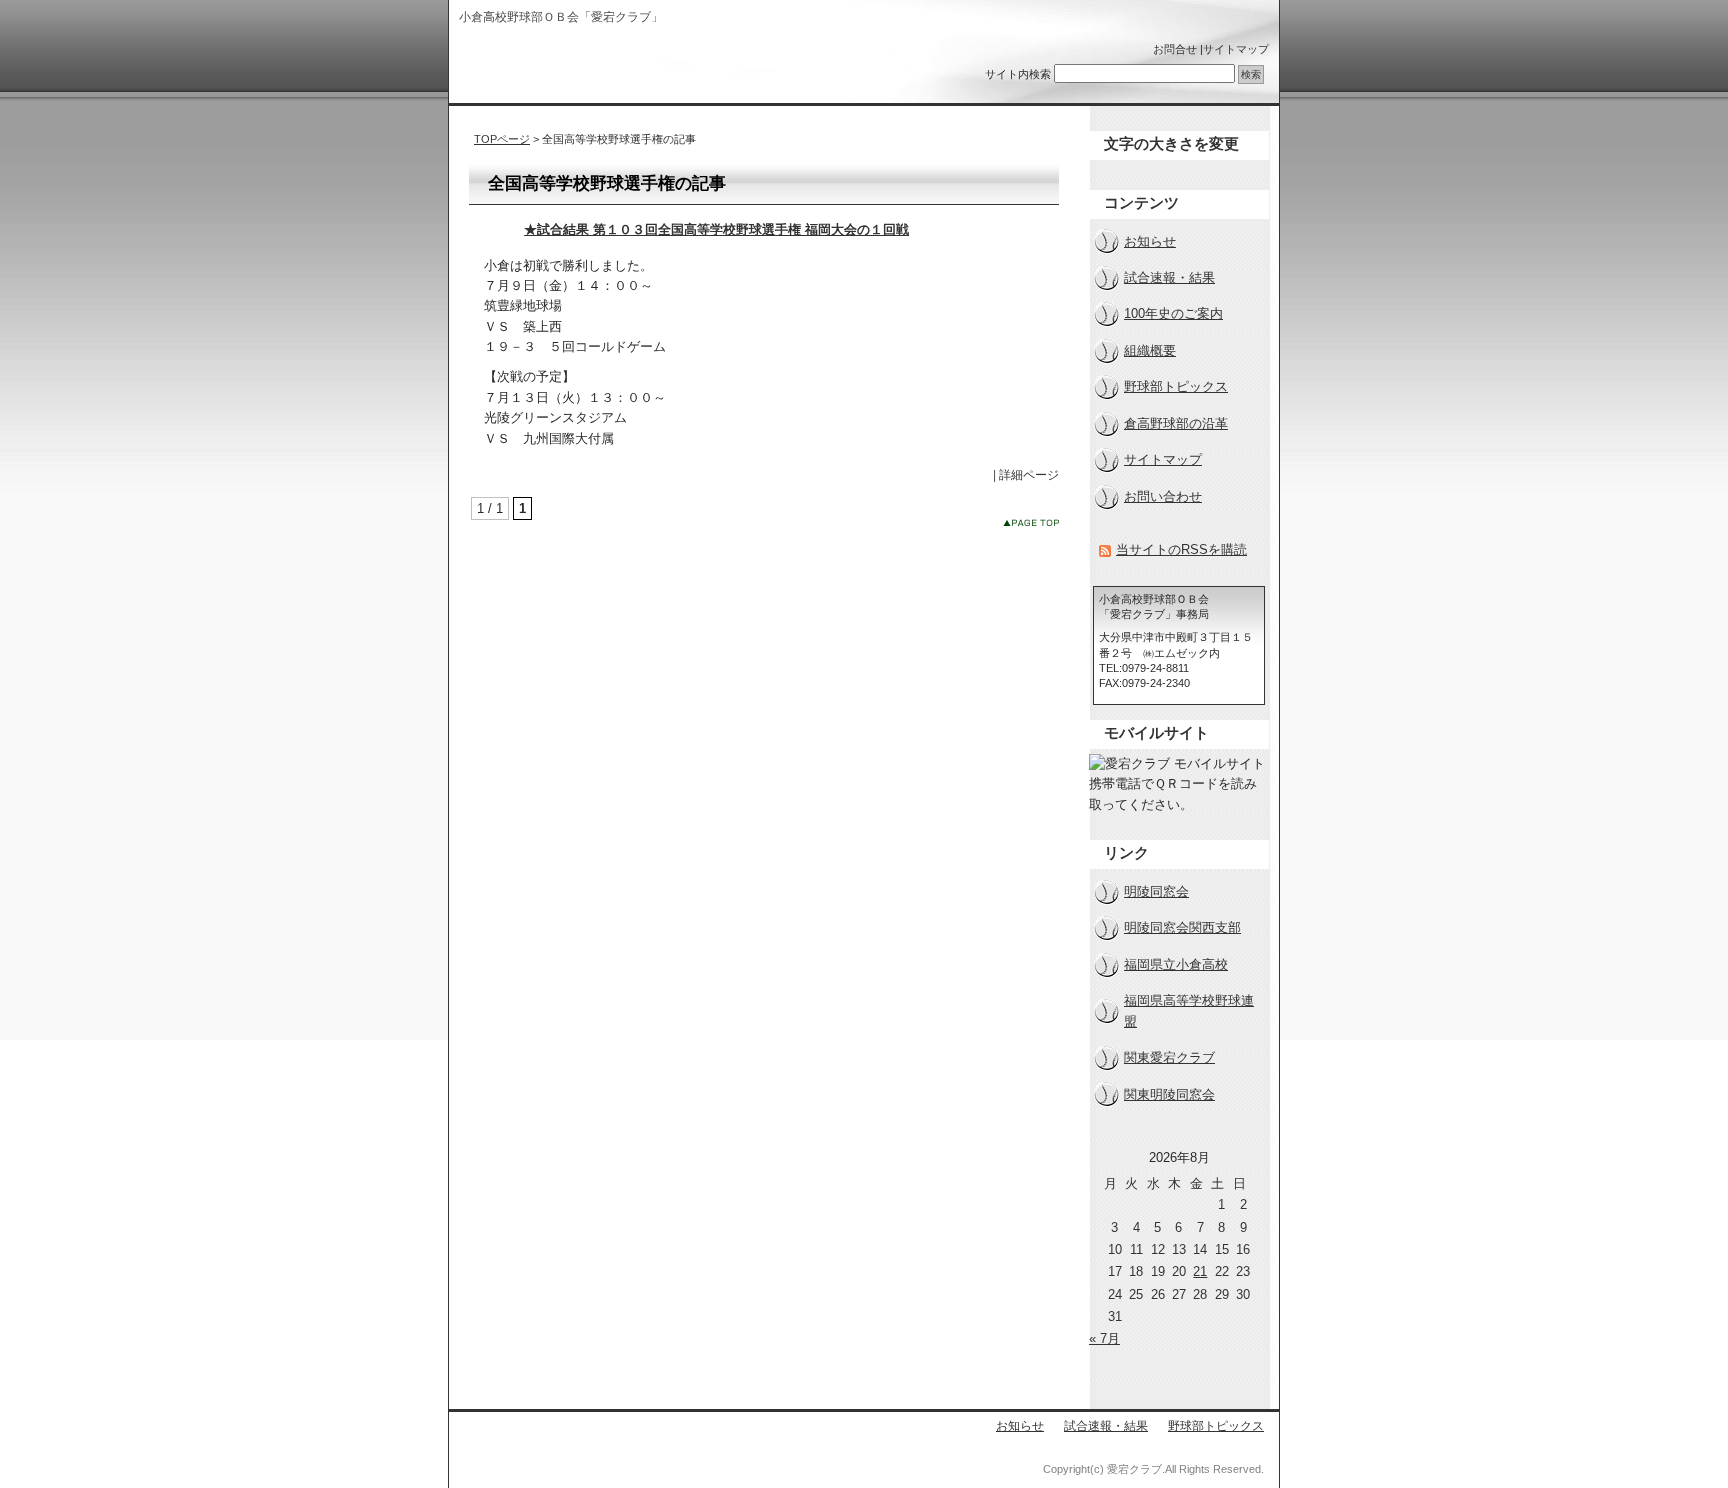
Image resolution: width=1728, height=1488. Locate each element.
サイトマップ (1236, 49)
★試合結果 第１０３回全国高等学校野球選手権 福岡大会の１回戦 (716, 229)
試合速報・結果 (1169, 277)
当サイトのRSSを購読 (1181, 549)
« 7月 (1104, 1338)
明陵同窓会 (1156, 891)
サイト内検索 (1018, 74)
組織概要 (1150, 350)
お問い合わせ (1163, 496)
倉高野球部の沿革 (1176, 423)
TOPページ (502, 139)
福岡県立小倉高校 (1176, 964)
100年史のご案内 (1173, 313)
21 (1200, 1271)
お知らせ (1150, 241)
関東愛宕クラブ (1169, 1057)
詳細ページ (1029, 475)
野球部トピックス (1176, 386)
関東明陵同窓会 (1169, 1094)
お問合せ (1175, 49)
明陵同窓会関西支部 (1182, 927)
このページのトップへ (1031, 522)
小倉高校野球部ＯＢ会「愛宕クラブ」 (587, 68)
